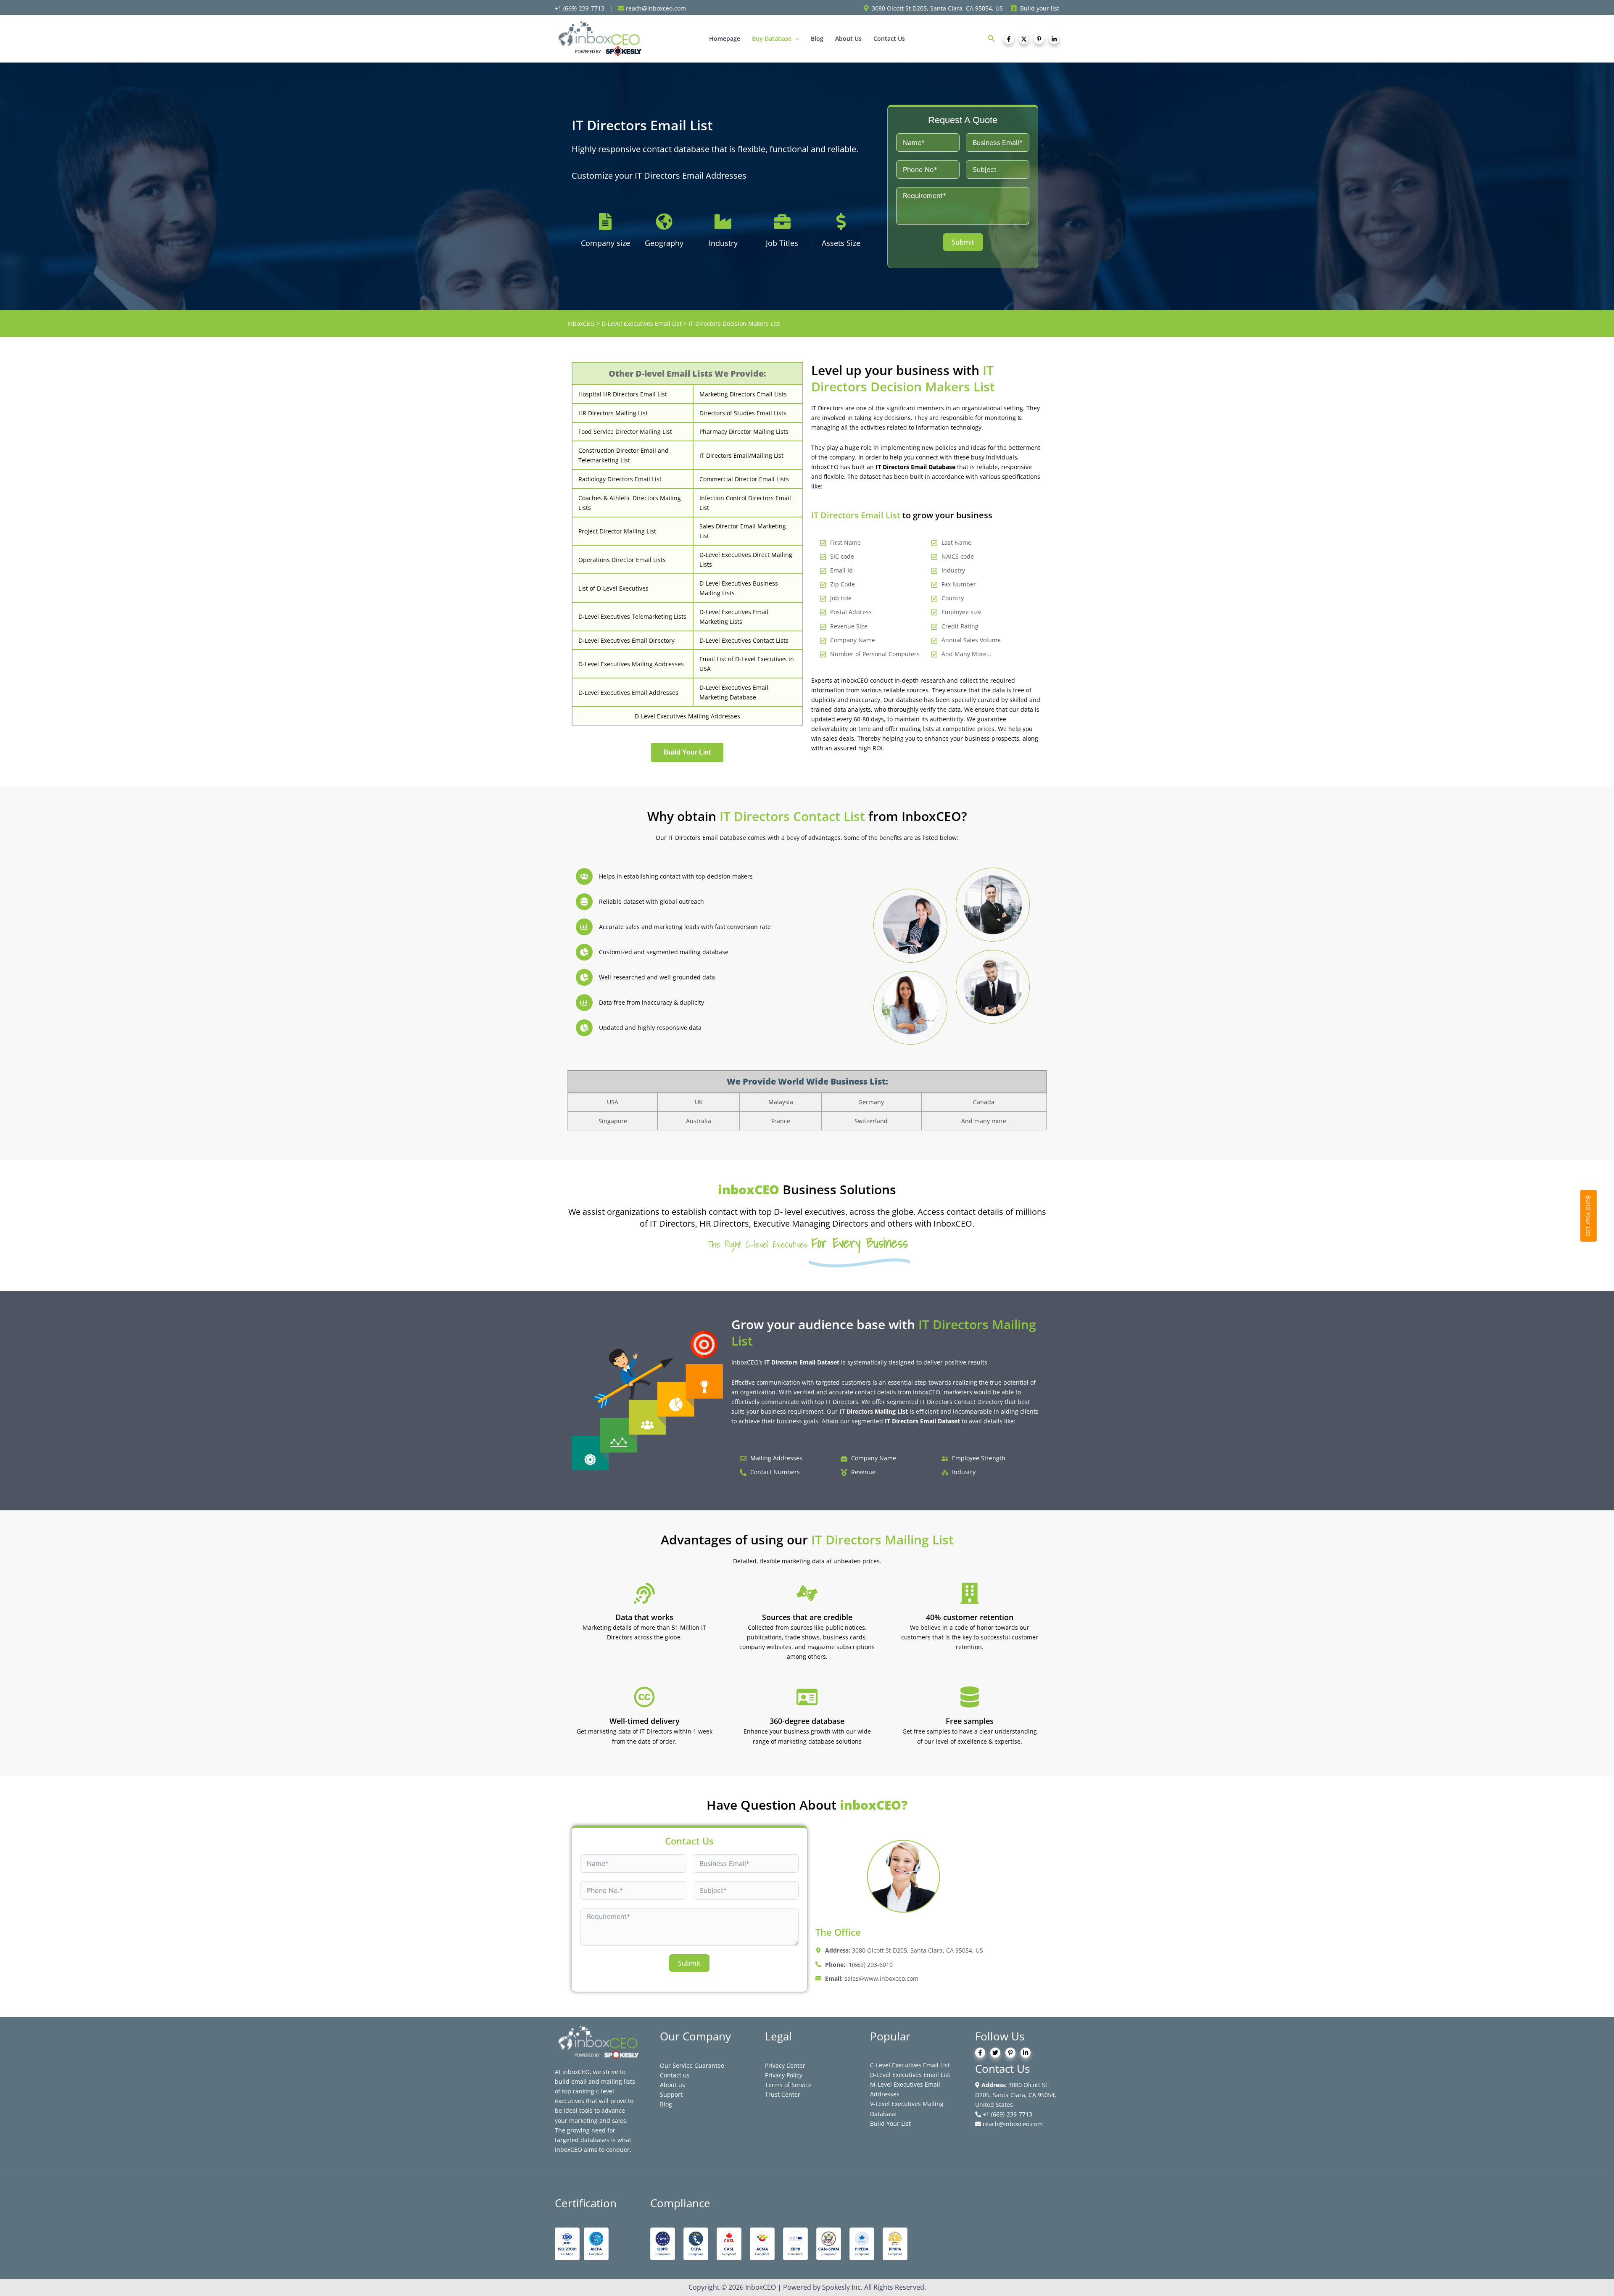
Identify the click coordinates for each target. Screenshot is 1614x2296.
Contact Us (889, 38)
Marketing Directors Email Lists (743, 394)
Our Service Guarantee (692, 2065)
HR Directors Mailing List (613, 413)
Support (671, 2094)
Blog (817, 38)
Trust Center (783, 2094)
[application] (795, 39)
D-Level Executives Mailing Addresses (687, 716)
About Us (848, 38)
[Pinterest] (1039, 39)
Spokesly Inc (841, 2287)
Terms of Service (788, 2085)
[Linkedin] (1054, 39)
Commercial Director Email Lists (744, 479)
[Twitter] (1024, 39)
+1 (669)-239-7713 (1007, 2114)
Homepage (725, 38)
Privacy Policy (784, 2075)
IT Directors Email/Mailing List (741, 455)
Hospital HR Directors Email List (623, 394)
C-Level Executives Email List (910, 2065)
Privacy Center (785, 2065)
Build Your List (890, 2123)
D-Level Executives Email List (642, 323)
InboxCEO (581, 323)
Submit (963, 242)
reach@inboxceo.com (1012, 2124)
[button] (992, 39)
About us (672, 2085)
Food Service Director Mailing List (625, 431)
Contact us (675, 2075)
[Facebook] (1009, 39)
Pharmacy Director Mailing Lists (744, 431)
